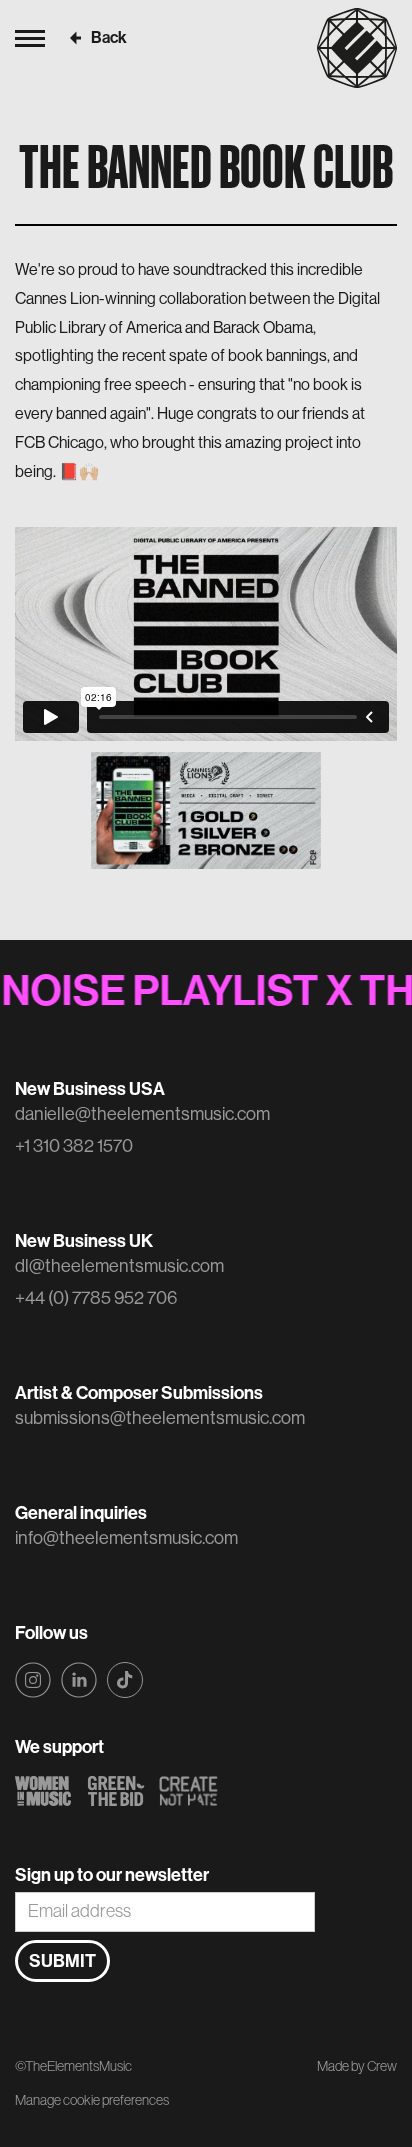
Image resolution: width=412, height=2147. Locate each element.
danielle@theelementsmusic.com (142, 1114)
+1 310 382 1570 (74, 1146)
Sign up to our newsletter (112, 1875)
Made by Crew (357, 2066)
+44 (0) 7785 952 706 (96, 1298)
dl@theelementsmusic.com (119, 1266)
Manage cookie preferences (92, 2099)
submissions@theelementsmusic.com (160, 1418)
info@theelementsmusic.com (126, 1538)
